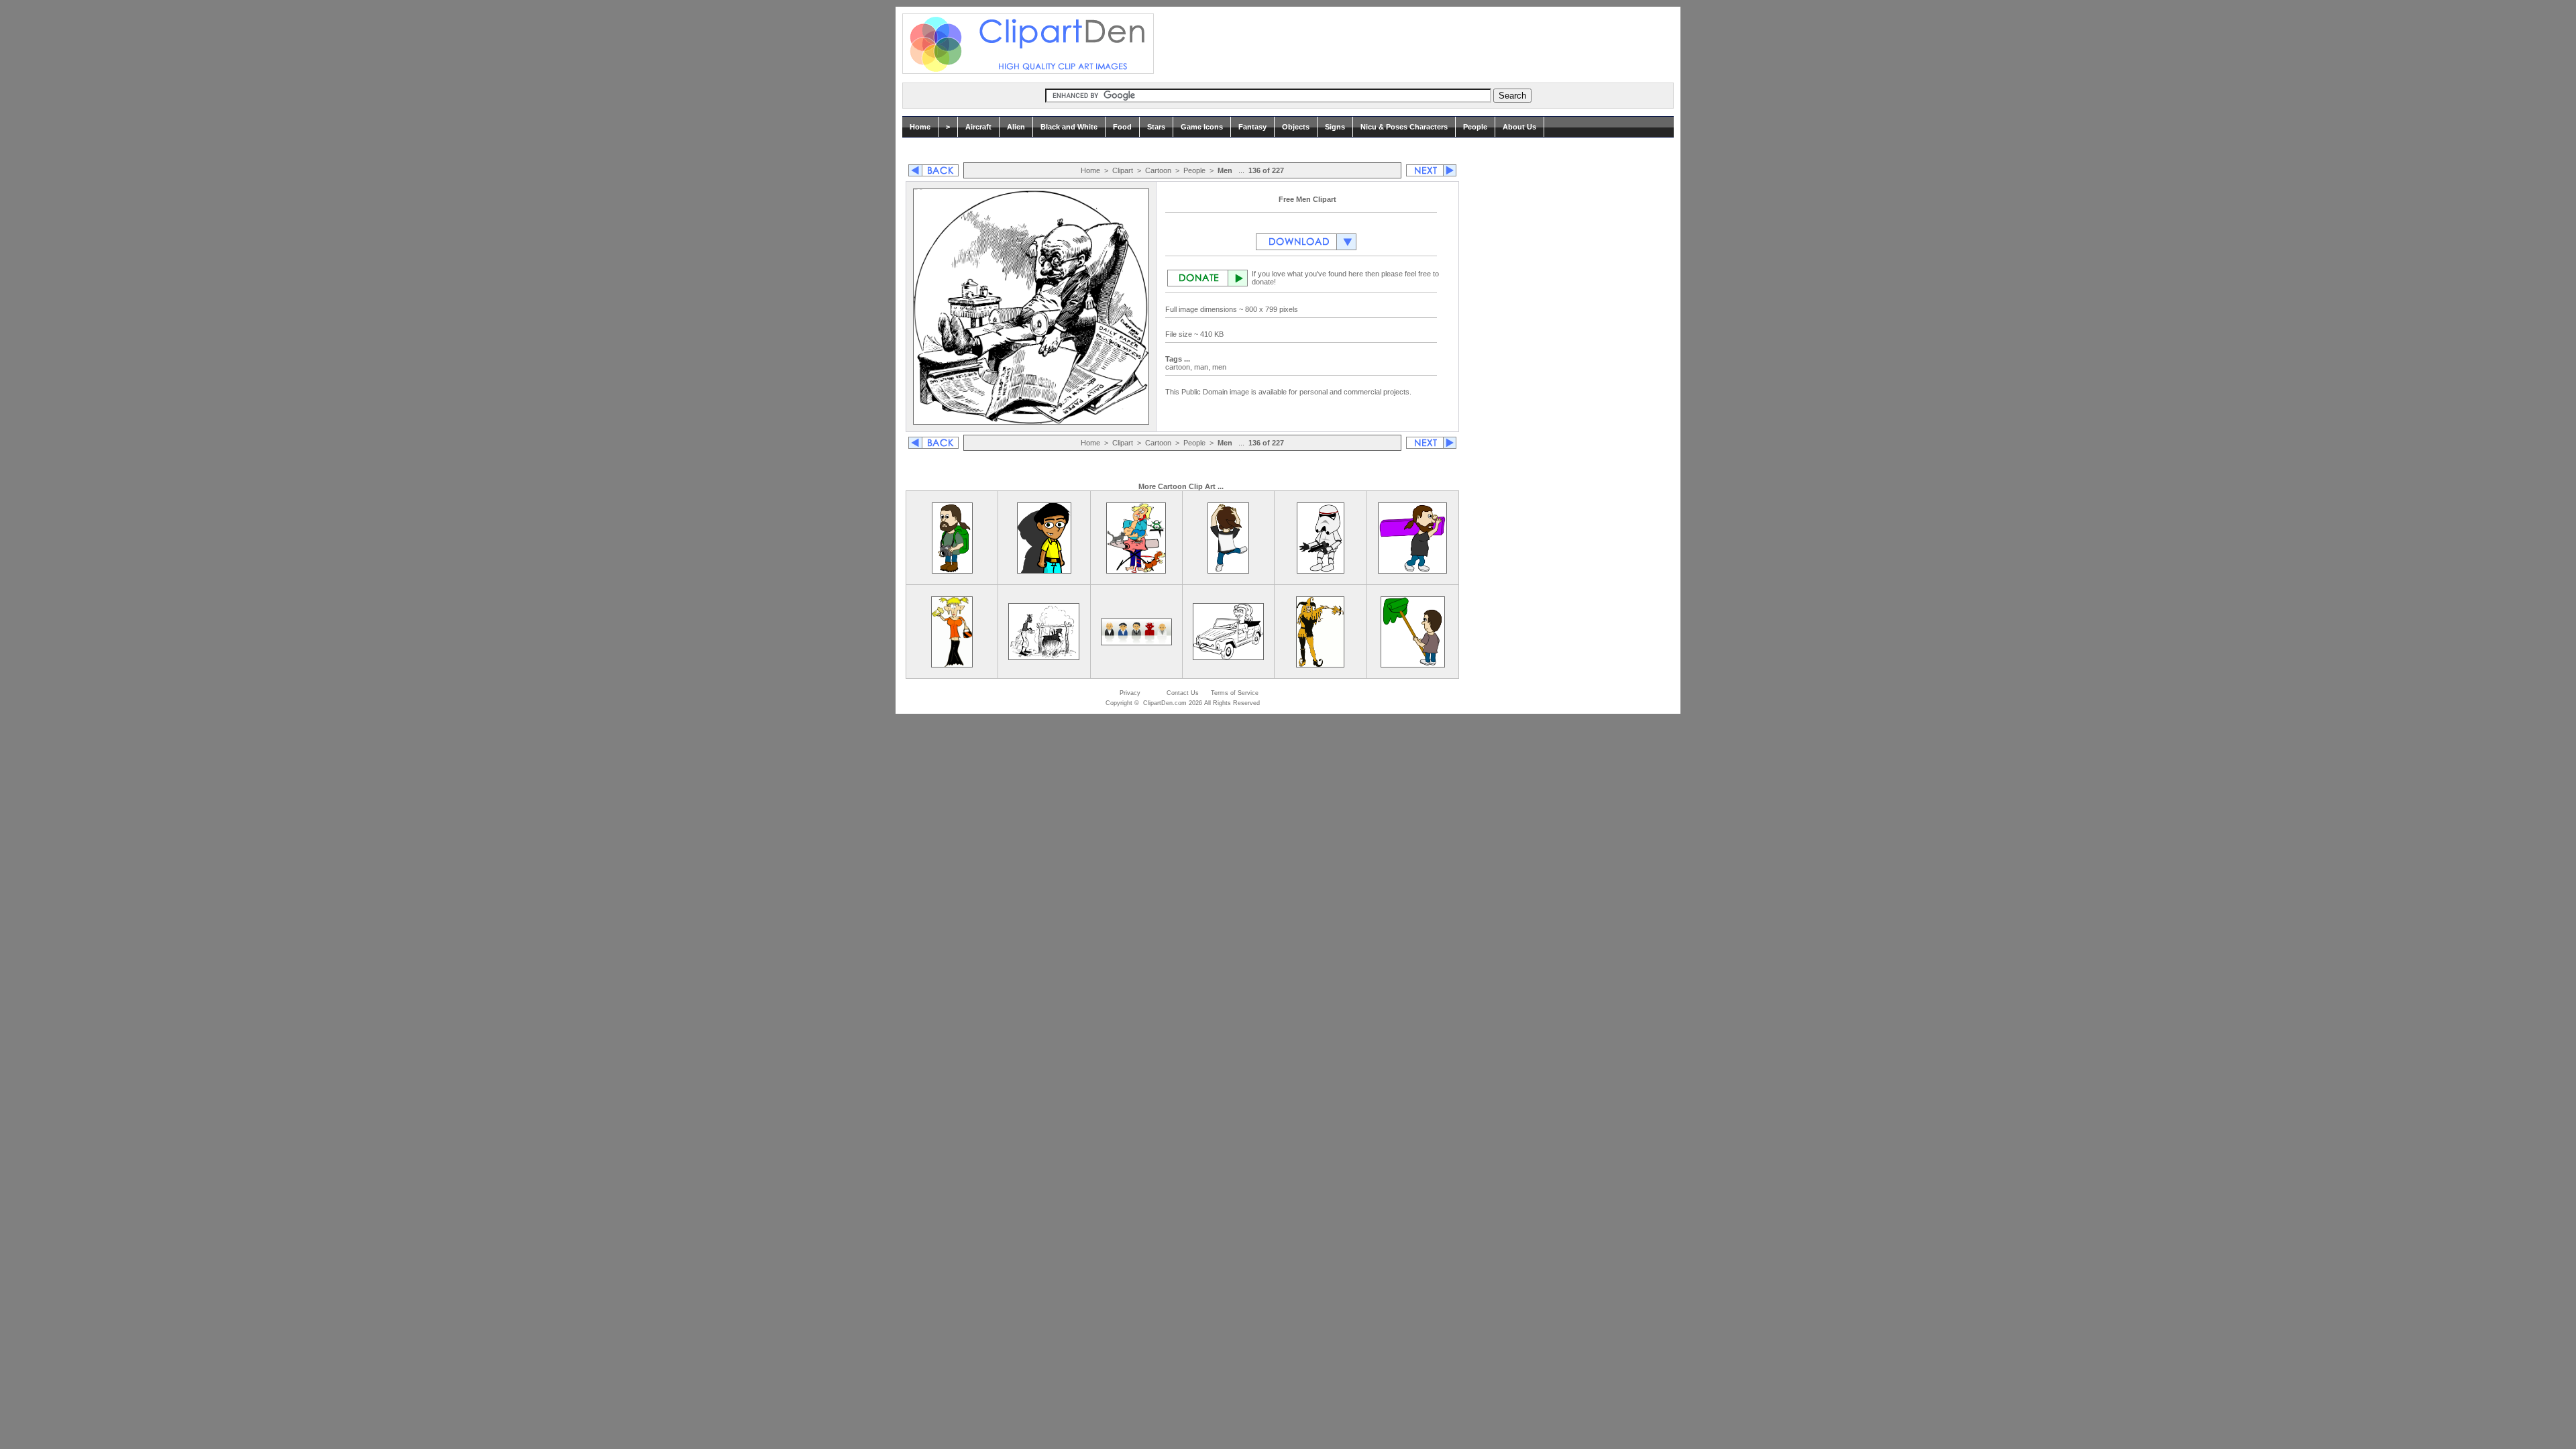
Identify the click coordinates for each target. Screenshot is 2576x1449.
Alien (1016, 127)
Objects (1296, 127)
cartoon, (1180, 367)
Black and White (1069, 127)
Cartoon (1158, 170)
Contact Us (1183, 693)
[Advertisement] (1411, 44)
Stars (1156, 127)
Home (920, 127)
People (1475, 127)
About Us (1519, 127)
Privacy (1130, 693)
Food (1122, 127)
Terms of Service (1235, 693)
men (1220, 367)
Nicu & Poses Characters (1404, 127)
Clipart (1123, 170)
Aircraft (978, 127)
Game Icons (1202, 127)
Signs (1335, 127)
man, (1203, 367)
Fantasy (1252, 127)
